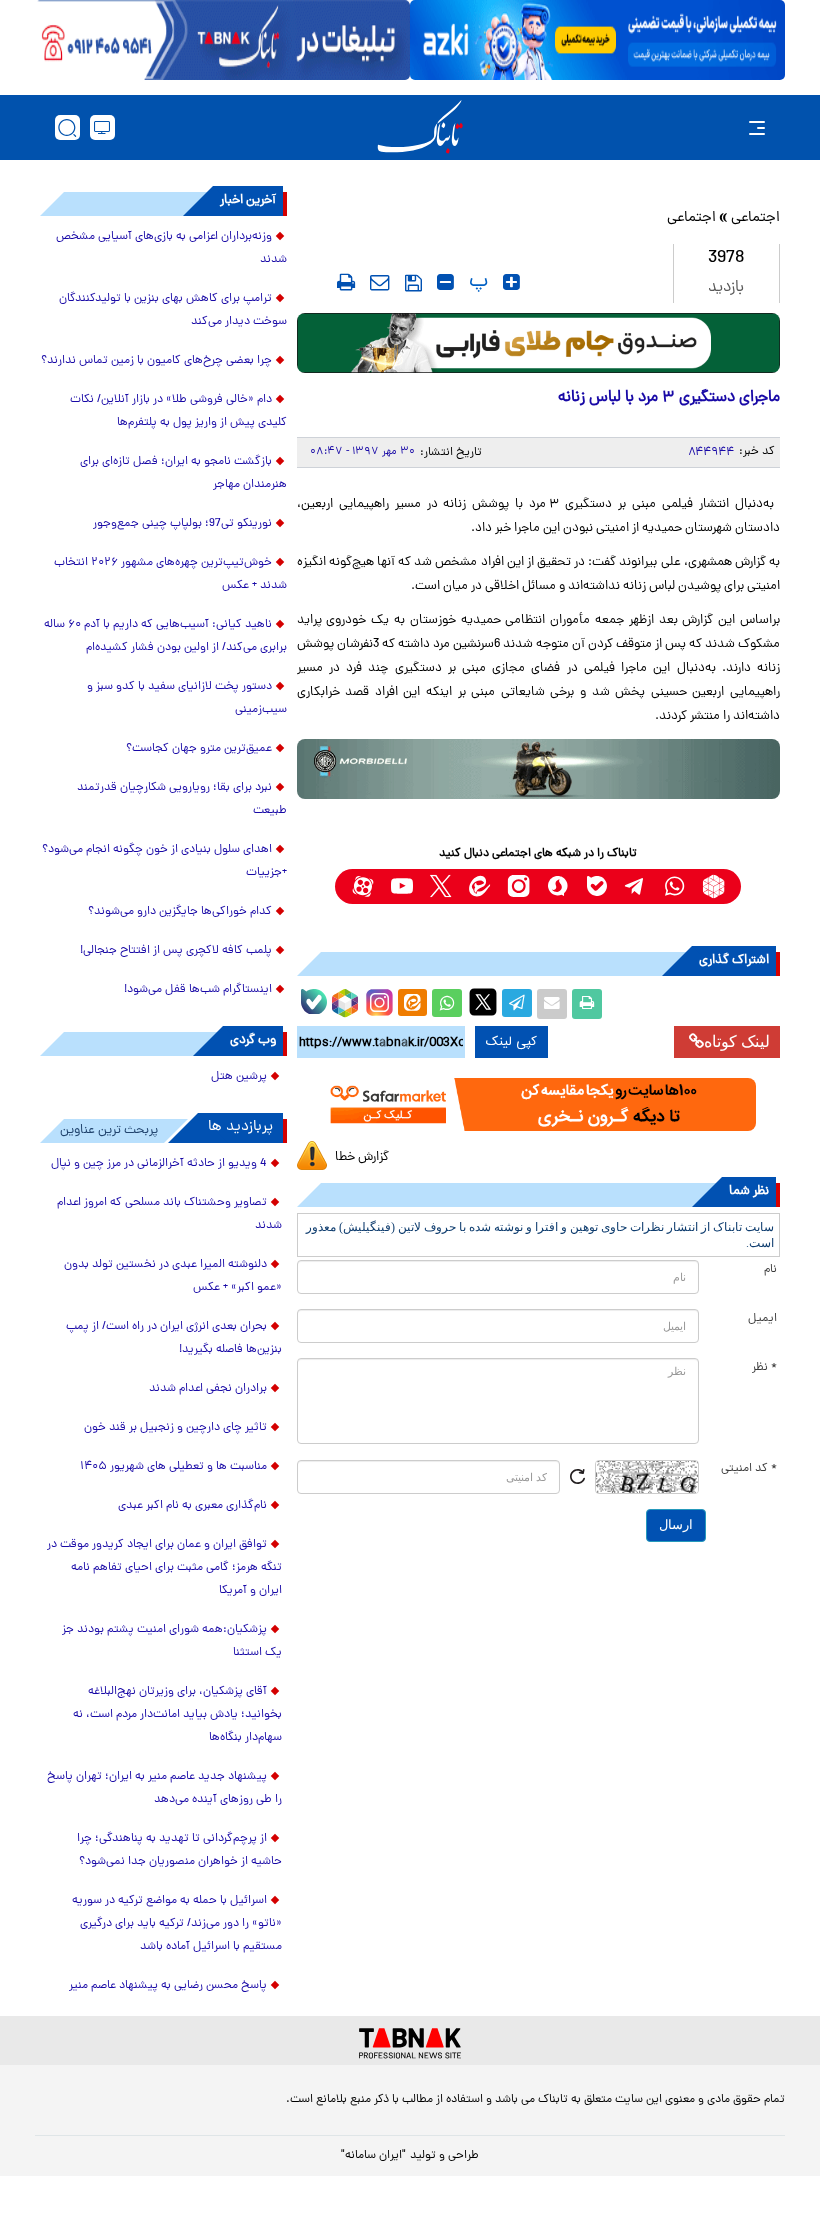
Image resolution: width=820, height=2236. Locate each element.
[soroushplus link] (557, 886)
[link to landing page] (420, 127)
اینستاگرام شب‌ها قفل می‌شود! (198, 990)
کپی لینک (511, 1042)
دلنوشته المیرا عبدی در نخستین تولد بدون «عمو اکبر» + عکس (173, 1276)
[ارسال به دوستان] (552, 1004)
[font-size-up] (511, 282)
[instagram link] (518, 886)
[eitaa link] (479, 886)
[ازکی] (597, 40)
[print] (346, 282)
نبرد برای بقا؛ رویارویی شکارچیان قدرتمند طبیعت (182, 799)
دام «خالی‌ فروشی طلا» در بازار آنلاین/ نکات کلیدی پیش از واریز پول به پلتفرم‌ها (178, 411)
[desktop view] (102, 127)
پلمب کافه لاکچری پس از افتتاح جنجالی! (176, 951)
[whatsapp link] (674, 886)
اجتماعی (755, 218)
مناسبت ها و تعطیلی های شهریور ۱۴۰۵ (173, 1467)
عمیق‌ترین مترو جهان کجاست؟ (199, 749)
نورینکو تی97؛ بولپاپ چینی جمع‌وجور (182, 524)
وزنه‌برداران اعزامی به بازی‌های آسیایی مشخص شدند (171, 248)
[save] (413, 283)
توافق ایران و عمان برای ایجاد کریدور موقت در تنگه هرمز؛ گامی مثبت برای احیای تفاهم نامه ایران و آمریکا (164, 1568)
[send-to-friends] (380, 282)
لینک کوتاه (737, 1041)
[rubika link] (713, 886)
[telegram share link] (517, 1004)
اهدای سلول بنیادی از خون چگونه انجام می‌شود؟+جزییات (164, 861)
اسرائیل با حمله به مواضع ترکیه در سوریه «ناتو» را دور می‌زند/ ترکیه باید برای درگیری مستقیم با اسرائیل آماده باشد (177, 1924)
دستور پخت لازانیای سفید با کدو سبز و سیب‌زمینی (187, 698)
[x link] (440, 886)
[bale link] (596, 886)
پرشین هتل (239, 1077)
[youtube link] (401, 886)
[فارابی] (538, 343)
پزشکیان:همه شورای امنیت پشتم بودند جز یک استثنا (172, 1641)
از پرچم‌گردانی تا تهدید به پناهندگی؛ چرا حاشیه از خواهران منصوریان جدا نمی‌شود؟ (179, 1850)
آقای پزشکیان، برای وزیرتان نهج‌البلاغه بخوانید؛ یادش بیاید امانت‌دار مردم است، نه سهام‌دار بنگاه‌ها (177, 1715)
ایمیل (762, 1319)
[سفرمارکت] (538, 1105)
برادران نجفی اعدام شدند (208, 1389)
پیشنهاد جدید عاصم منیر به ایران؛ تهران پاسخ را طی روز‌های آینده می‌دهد (164, 1788)
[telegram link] (635, 886)
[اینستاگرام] (377, 1000)
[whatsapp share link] (447, 1004)
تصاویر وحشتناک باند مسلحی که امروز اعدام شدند (169, 1214)
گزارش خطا (362, 1157)
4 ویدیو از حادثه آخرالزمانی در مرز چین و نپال (159, 1164)
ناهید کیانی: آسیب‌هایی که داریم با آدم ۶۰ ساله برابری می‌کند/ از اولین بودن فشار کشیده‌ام (165, 636)
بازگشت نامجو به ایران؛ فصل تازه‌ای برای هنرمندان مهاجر (183, 473)
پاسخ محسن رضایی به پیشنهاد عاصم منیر (168, 1986)
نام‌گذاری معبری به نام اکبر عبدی (192, 1506)
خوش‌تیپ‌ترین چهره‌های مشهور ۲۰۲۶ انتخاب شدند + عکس (170, 574)
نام (770, 1270)
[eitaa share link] (412, 1004)
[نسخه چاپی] (587, 1004)
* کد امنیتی (749, 1469)
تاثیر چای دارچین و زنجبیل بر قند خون (175, 1428)
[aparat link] (362, 886)
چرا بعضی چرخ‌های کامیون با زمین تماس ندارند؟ (156, 361)
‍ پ (476, 282)
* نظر (764, 1368)
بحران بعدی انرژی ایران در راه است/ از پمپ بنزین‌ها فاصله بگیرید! (174, 1338)
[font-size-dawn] (445, 282)
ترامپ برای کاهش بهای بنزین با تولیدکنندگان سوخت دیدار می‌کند (173, 310)
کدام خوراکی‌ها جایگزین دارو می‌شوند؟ (180, 912)
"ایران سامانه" (373, 2156)
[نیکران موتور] (538, 769)
